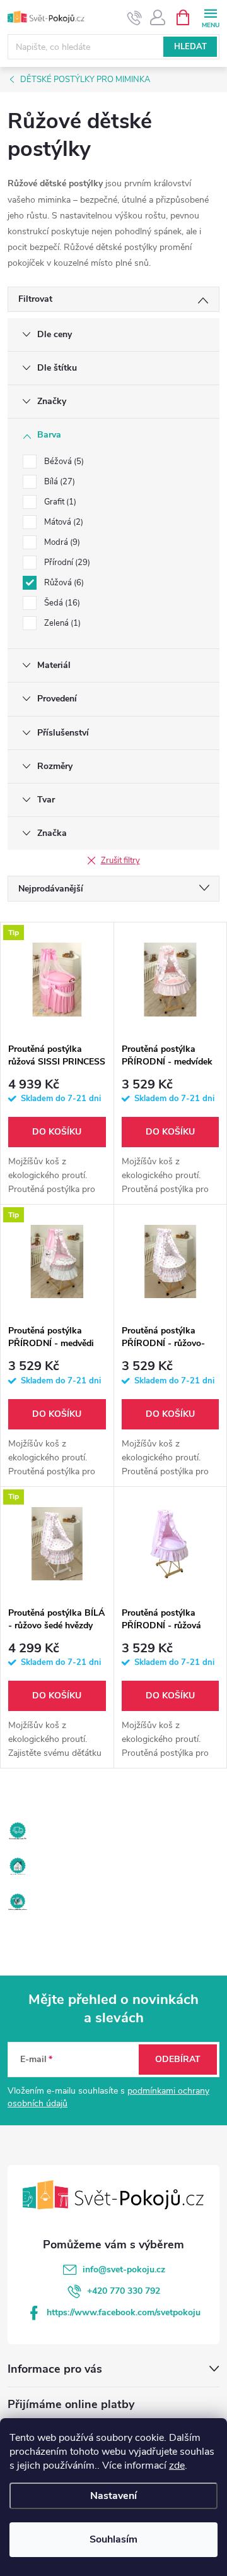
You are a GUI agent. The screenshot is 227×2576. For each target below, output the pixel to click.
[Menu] (210, 17)
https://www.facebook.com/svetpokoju (124, 2312)
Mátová (62, 522)
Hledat (190, 47)
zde (177, 2466)
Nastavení (113, 2496)
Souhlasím (113, 2539)
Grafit (59, 502)
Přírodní (66, 563)
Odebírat (178, 2059)
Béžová (63, 462)
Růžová (63, 583)
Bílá (58, 482)
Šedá (61, 603)
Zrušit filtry (120, 861)
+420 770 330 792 (124, 2291)
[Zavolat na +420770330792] (135, 18)
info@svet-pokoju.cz (124, 2269)
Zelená (61, 623)
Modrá (61, 542)
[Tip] (57, 979)
